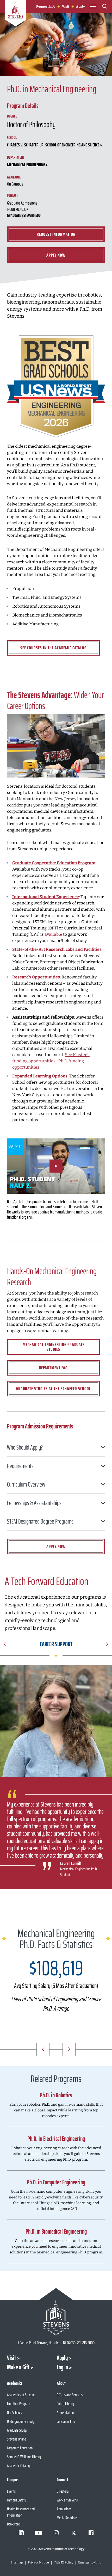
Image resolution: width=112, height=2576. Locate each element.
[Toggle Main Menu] (94, 7)
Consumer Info (66, 2421)
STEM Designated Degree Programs (40, 1521)
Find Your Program (19, 2404)
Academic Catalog (18, 2466)
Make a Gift (18, 2367)
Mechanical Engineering (26, 165)
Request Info (46, 7)
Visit (66, 7)
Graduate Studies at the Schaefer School (54, 1389)
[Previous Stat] (43, 2049)
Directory (63, 2491)
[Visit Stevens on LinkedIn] (21, 2533)
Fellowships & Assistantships (34, 1503)
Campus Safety (17, 2500)
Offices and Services (70, 2395)
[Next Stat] (69, 2049)
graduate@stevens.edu (24, 215)
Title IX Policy (64, 2562)
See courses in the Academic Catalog (53, 648)
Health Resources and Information (21, 2512)
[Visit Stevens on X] (73, 2533)
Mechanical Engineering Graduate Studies (54, 1347)
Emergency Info (90, 2562)
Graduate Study (17, 2430)
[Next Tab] (107, 1645)
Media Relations (67, 2518)
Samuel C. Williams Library (24, 2457)
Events (11, 2491)
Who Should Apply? (25, 1447)
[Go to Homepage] (16, 14)
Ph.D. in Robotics (56, 2095)
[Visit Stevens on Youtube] (39, 2533)
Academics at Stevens (21, 2395)
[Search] (105, 7)
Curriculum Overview (26, 1484)
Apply (80, 7)
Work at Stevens (67, 2500)
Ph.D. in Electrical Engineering (56, 2139)
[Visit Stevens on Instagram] (56, 2533)
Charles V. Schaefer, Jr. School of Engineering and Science (53, 145)
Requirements (20, 1466)
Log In (62, 2367)
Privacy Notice (38, 2562)
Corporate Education (20, 2448)
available (53, 934)
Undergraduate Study (21, 2421)
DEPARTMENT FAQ (53, 1368)
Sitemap (17, 2562)
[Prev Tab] (5, 1645)
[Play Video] (56, 1166)
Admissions (64, 2509)
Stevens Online (17, 2439)
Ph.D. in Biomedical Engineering (56, 2232)
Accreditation (65, 2412)
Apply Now (56, 255)
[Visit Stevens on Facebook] (91, 2533)
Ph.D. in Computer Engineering (56, 2182)
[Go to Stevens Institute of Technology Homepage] (56, 2318)
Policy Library (65, 2404)
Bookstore (13, 2524)
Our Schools (14, 2412)
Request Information (56, 234)
